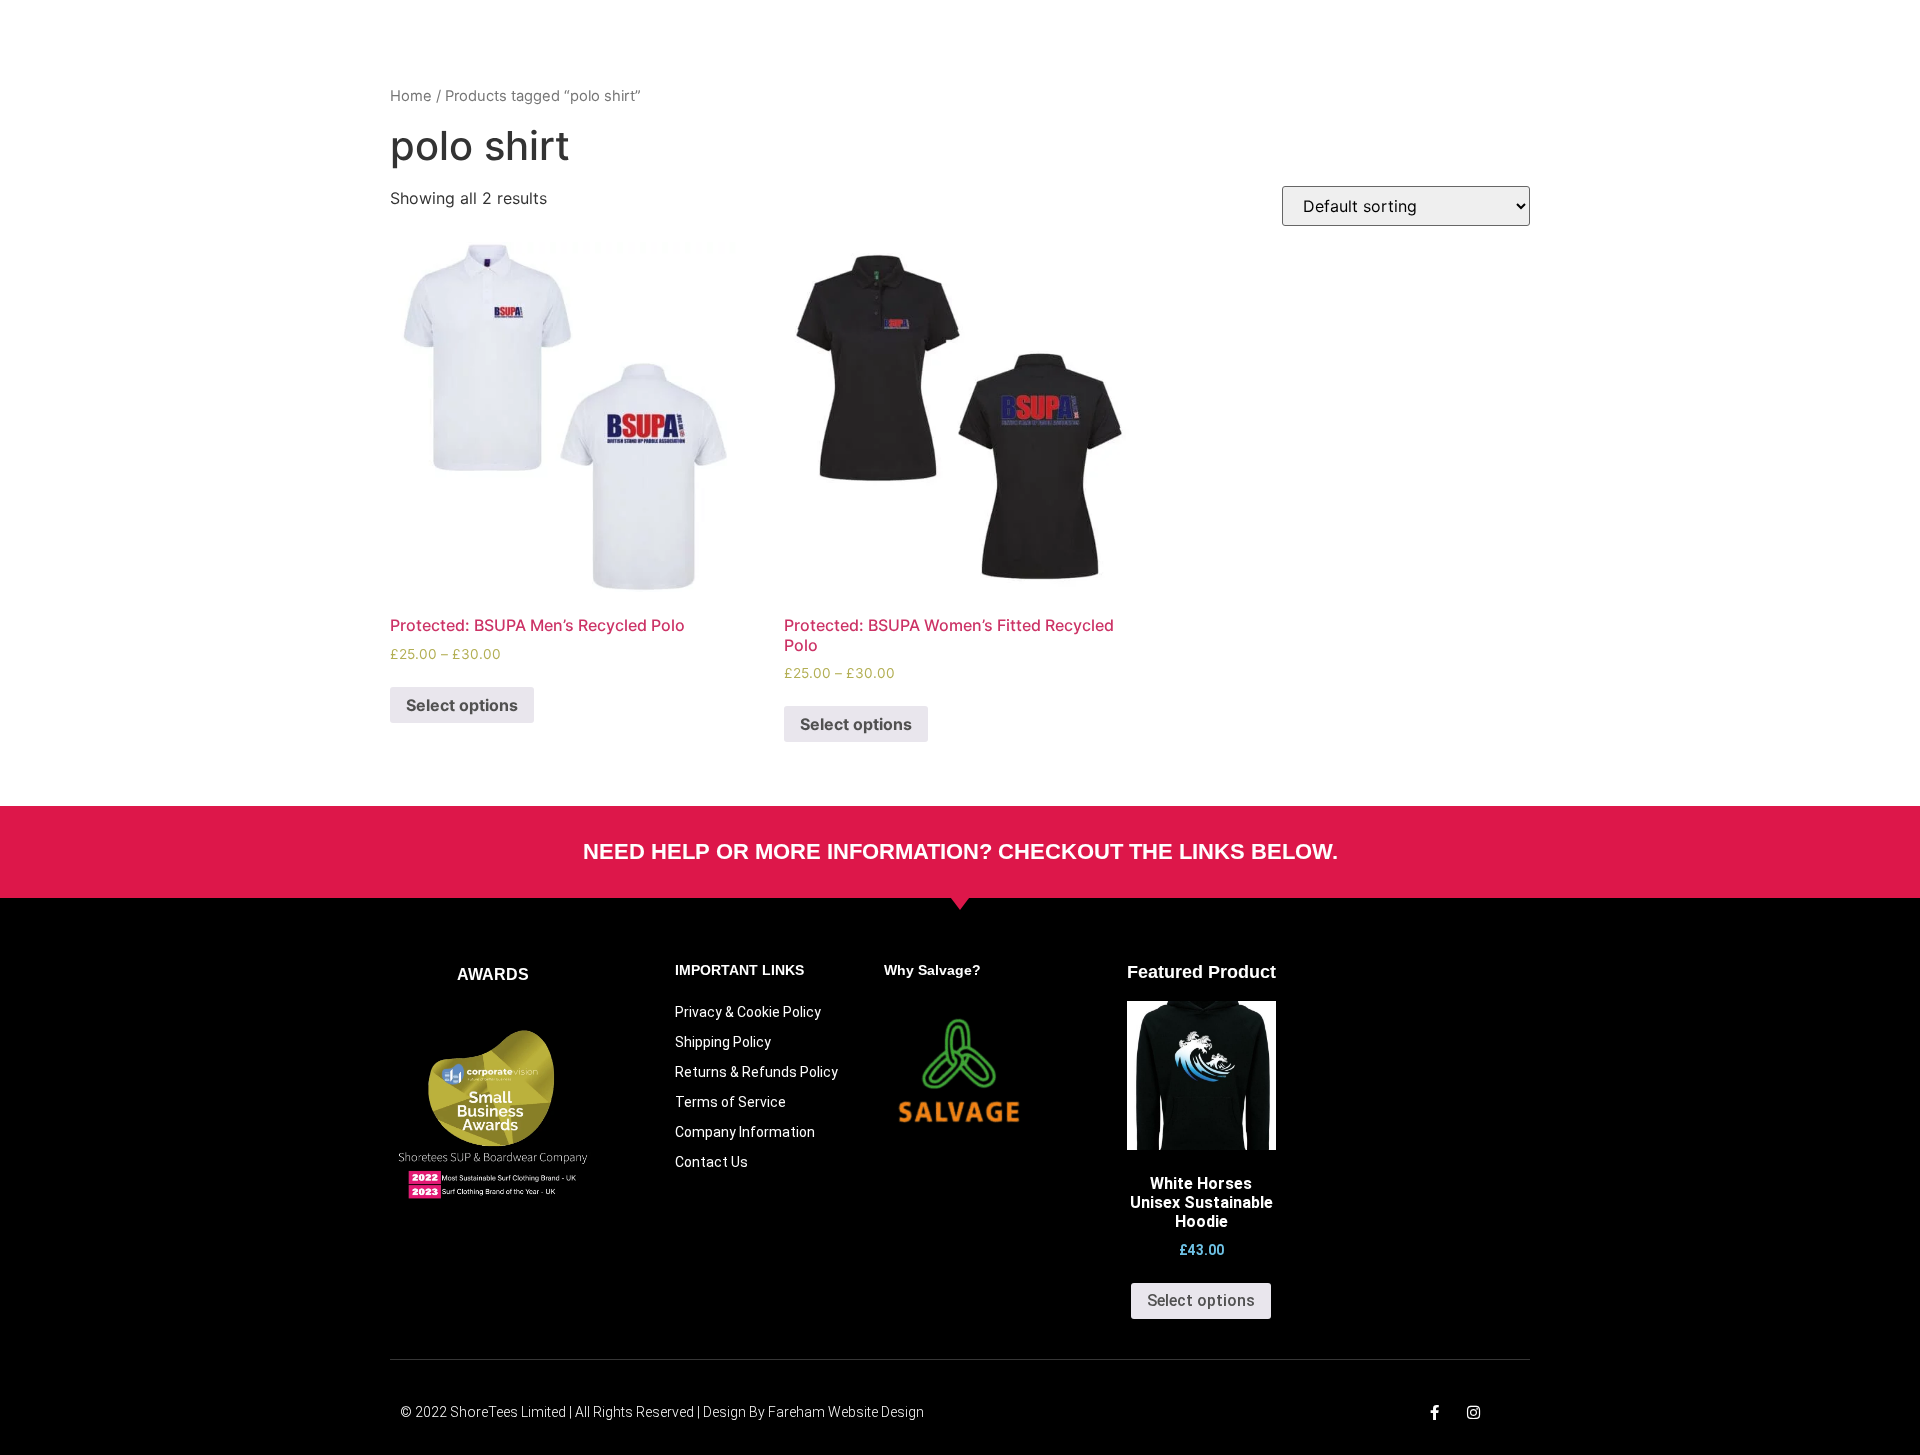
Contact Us (711, 1162)
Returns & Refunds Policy (756, 1072)
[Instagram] (1473, 1412)
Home (411, 96)
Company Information (745, 1132)
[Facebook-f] (1434, 1412)
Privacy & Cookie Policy (748, 1012)
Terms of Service (730, 1102)
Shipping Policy (723, 1042)
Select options (462, 705)
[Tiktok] (1512, 1412)
